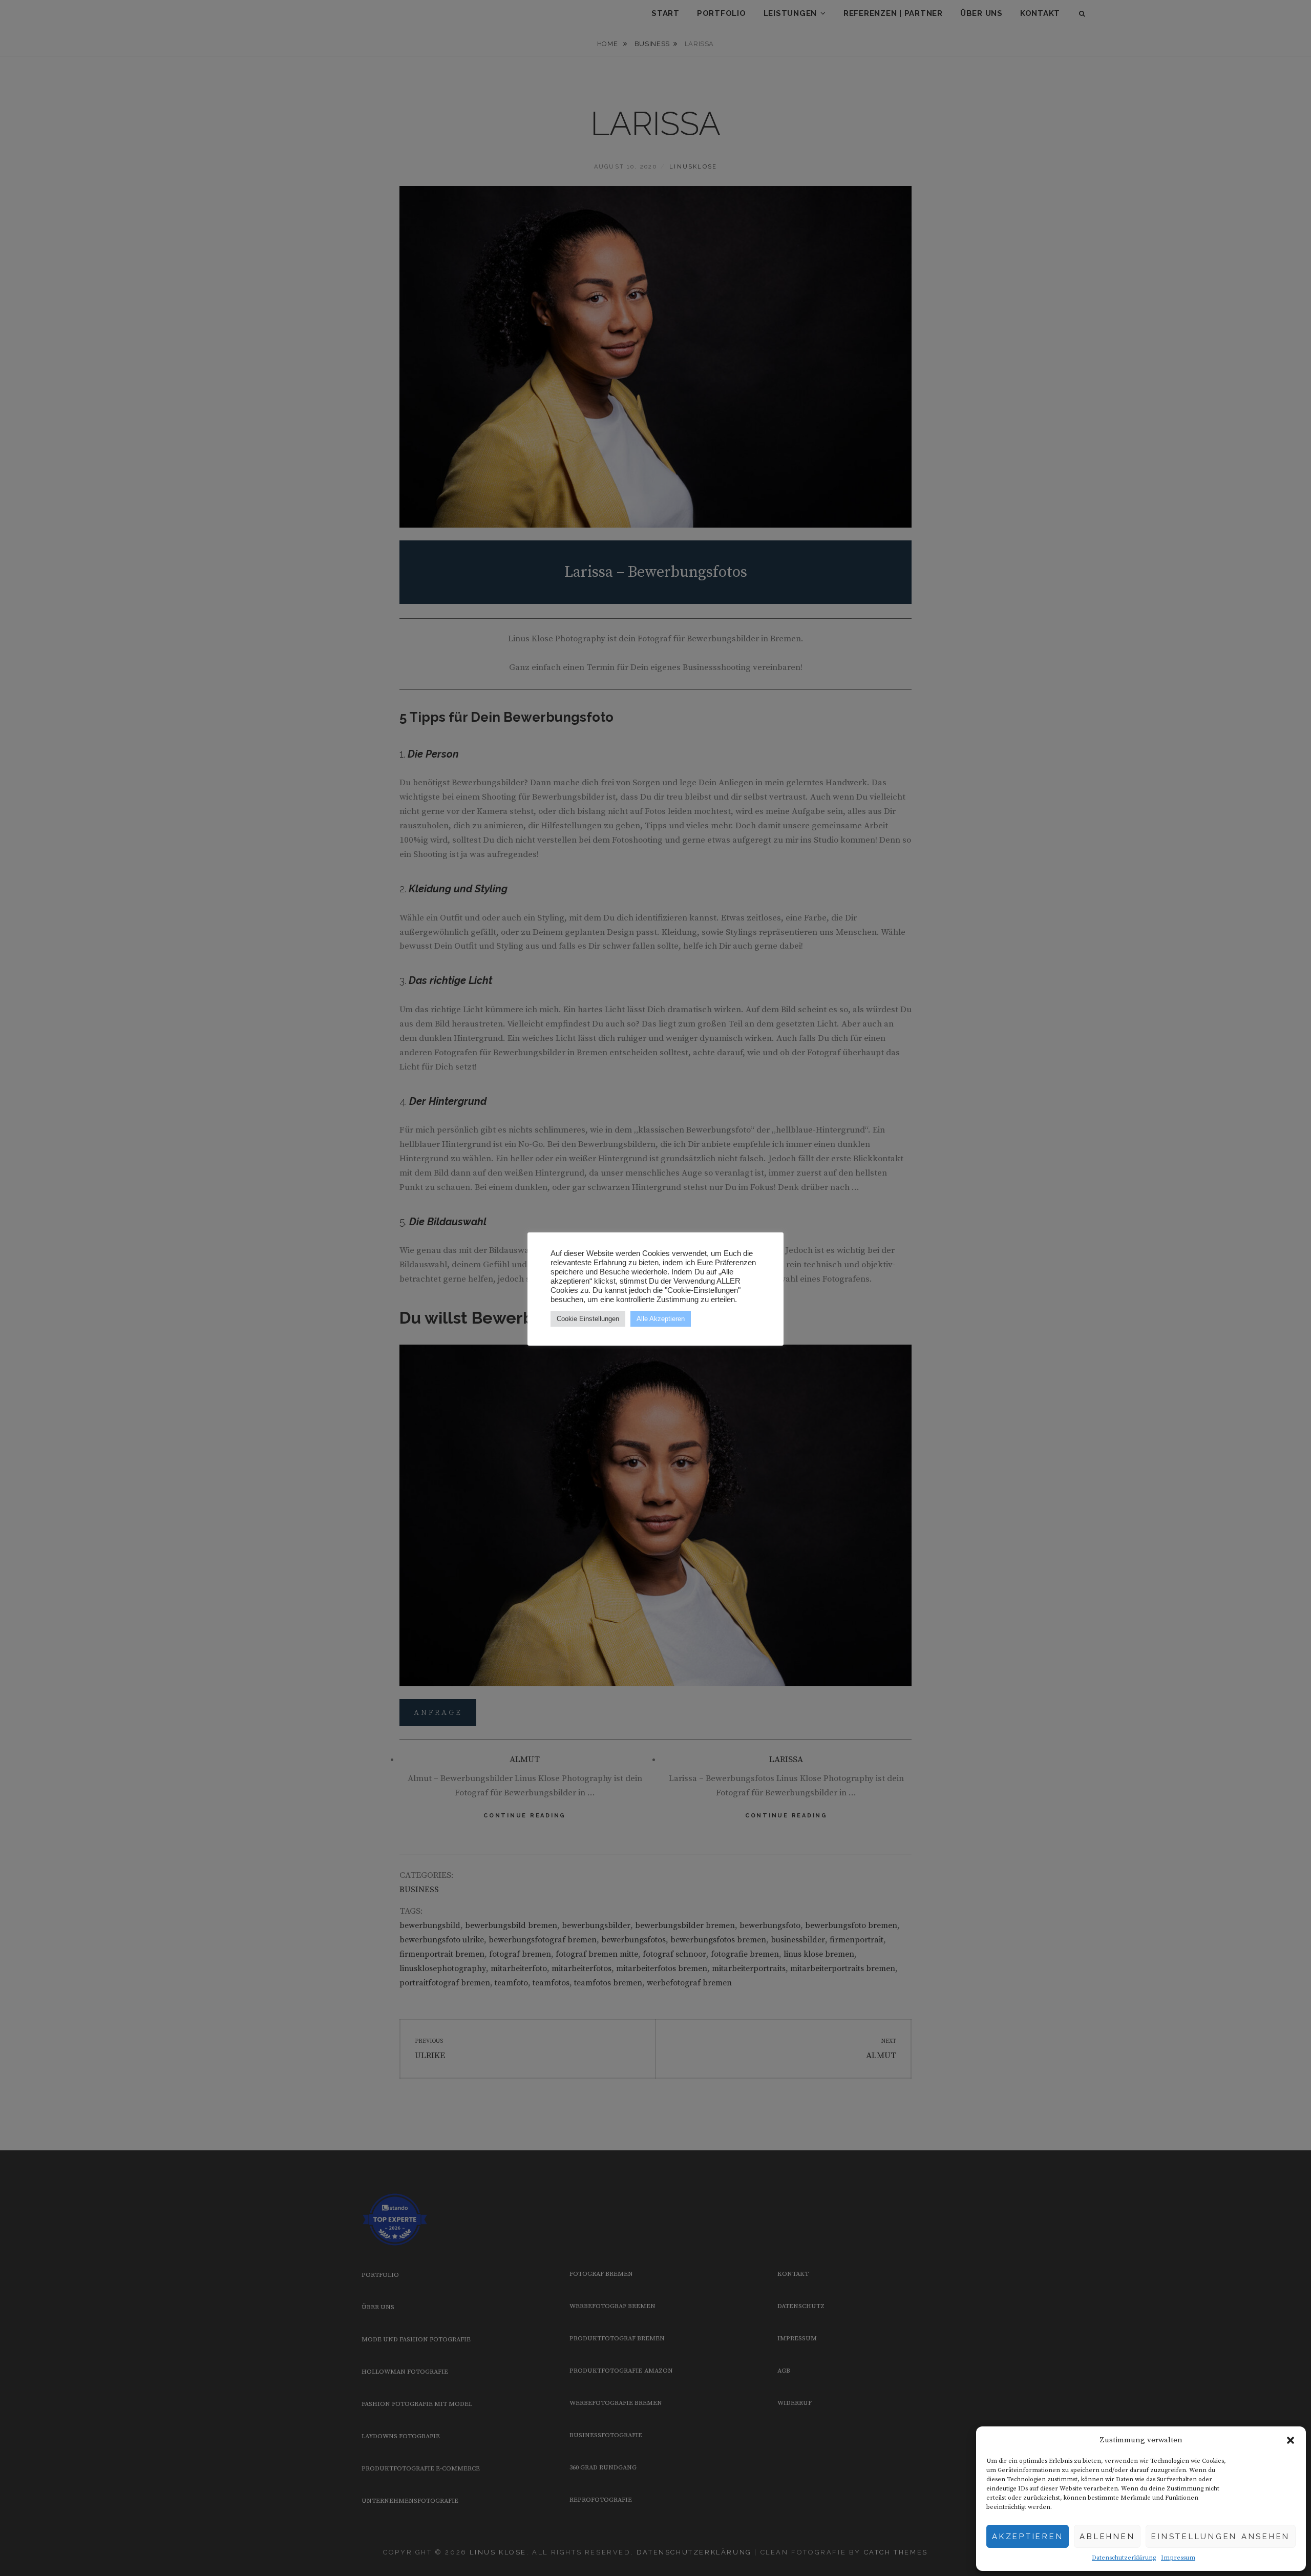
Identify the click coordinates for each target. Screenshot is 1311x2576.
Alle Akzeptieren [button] (661, 1319)
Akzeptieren (1028, 2537)
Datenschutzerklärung (1124, 2558)
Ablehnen (1107, 2537)
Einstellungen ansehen (1221, 2537)
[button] (1291, 2440)
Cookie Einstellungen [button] (588, 1319)
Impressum (1178, 2558)
